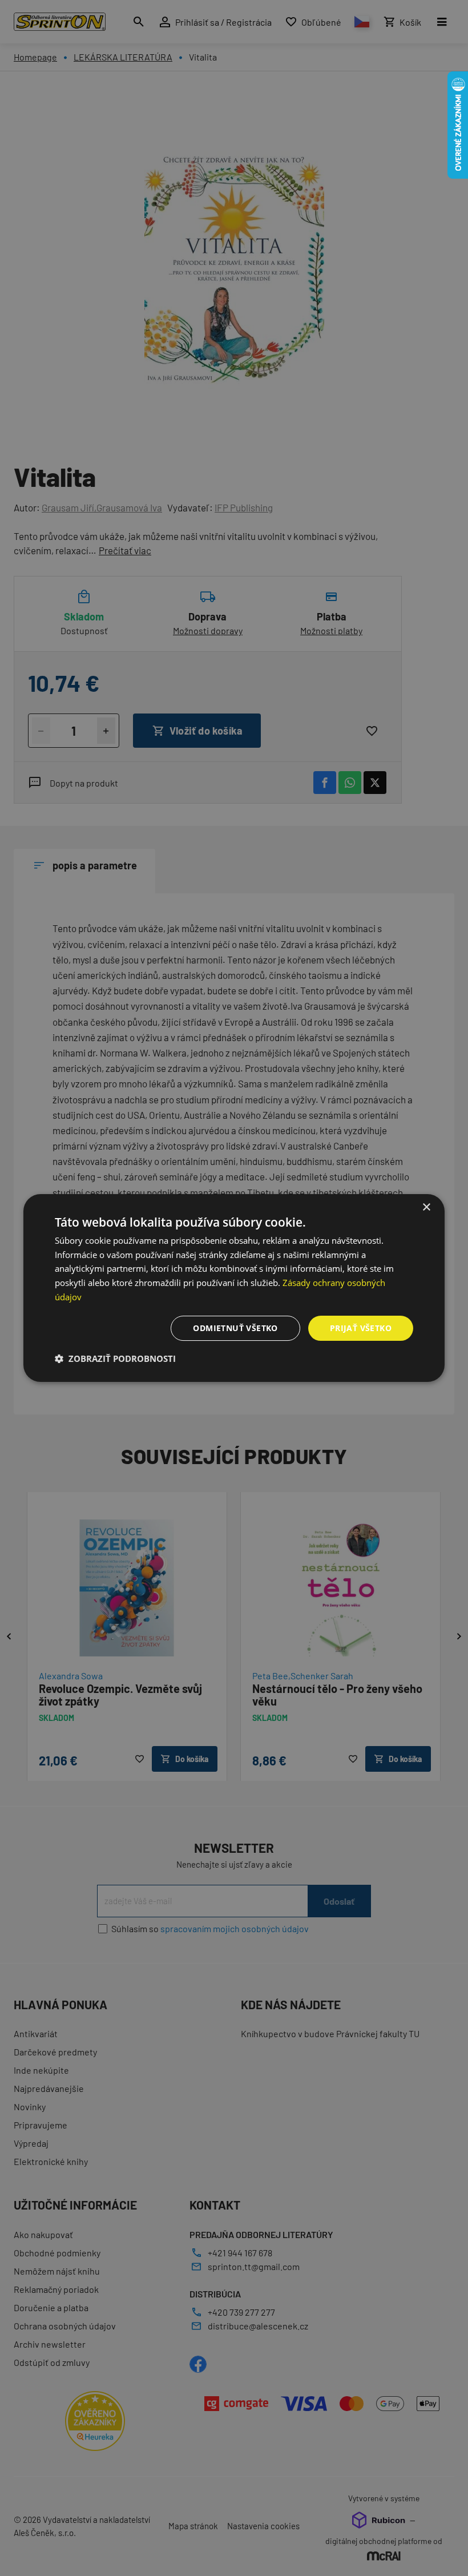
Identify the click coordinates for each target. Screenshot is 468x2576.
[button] (115, 1358)
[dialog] (234, 1288)
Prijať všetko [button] (361, 1328)
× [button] (426, 1208)
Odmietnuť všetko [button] (235, 1328)
